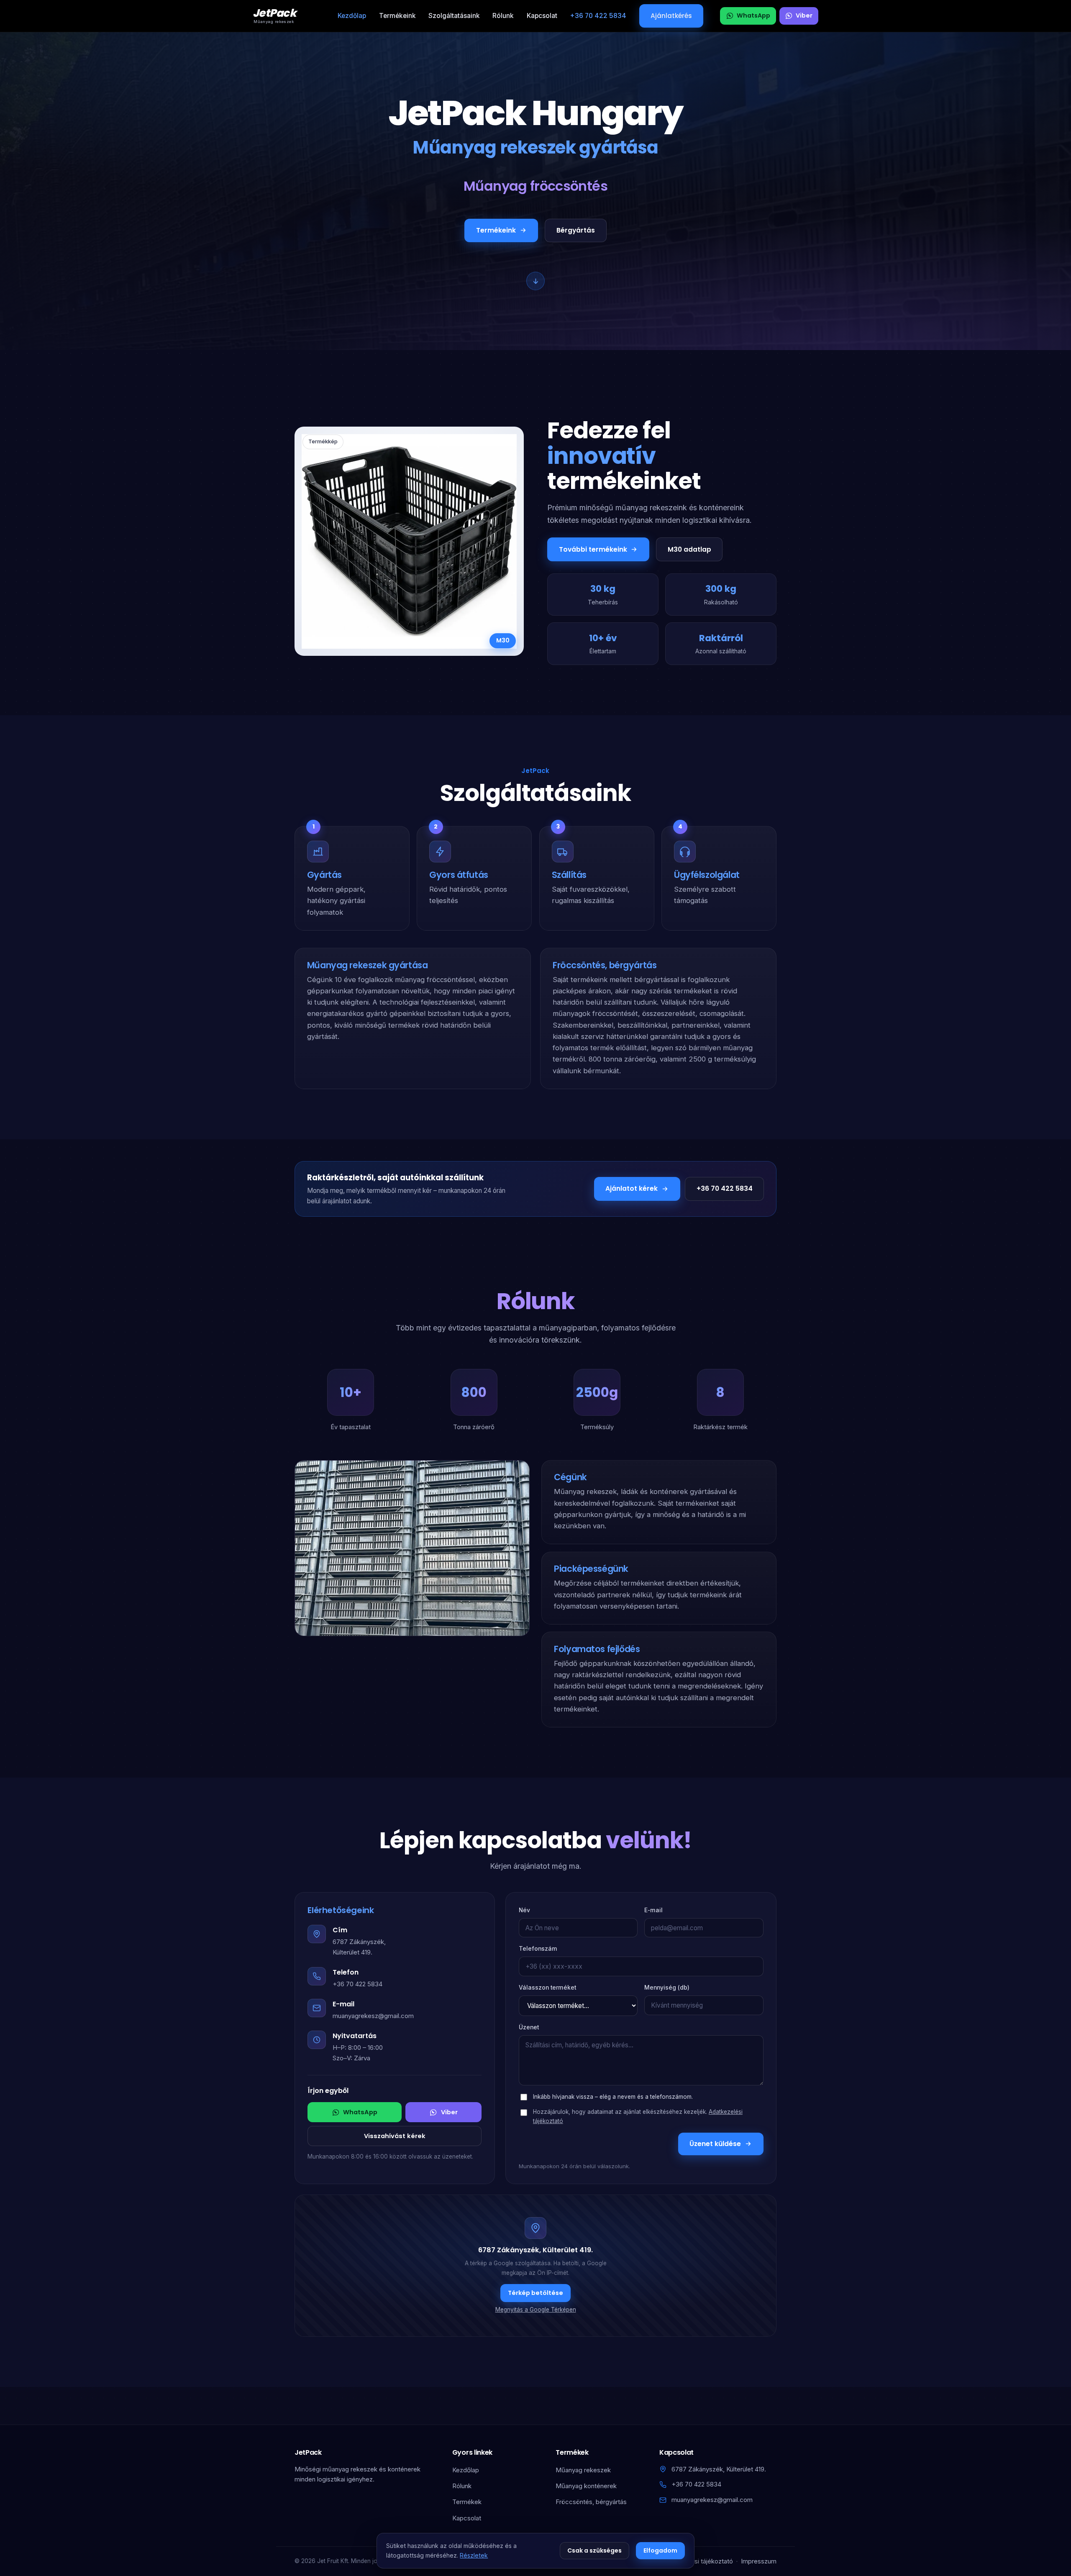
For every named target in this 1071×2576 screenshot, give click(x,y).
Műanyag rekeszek (583, 2470)
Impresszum (759, 2561)
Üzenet (529, 2027)
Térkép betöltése (535, 2293)
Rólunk (503, 16)
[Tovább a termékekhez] (535, 281)
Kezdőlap (352, 16)
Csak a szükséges (594, 2550)
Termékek (467, 2502)
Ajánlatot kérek (632, 1188)
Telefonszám (538, 1949)
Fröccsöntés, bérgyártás (591, 2502)
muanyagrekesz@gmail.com (373, 2016)
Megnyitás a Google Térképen (536, 2310)
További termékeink (593, 549)
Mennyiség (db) (667, 1988)
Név (524, 1910)
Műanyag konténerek (586, 2486)
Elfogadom (660, 2550)
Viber (449, 2112)
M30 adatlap (689, 549)
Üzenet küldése (715, 2144)
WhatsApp (360, 2112)
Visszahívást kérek (395, 2136)
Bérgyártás (576, 230)
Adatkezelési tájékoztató (697, 2561)
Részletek (474, 2555)
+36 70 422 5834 (598, 16)
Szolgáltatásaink (454, 16)
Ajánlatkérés (671, 16)
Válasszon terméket (547, 1988)
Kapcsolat (542, 16)
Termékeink (397, 16)
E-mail (653, 1910)
